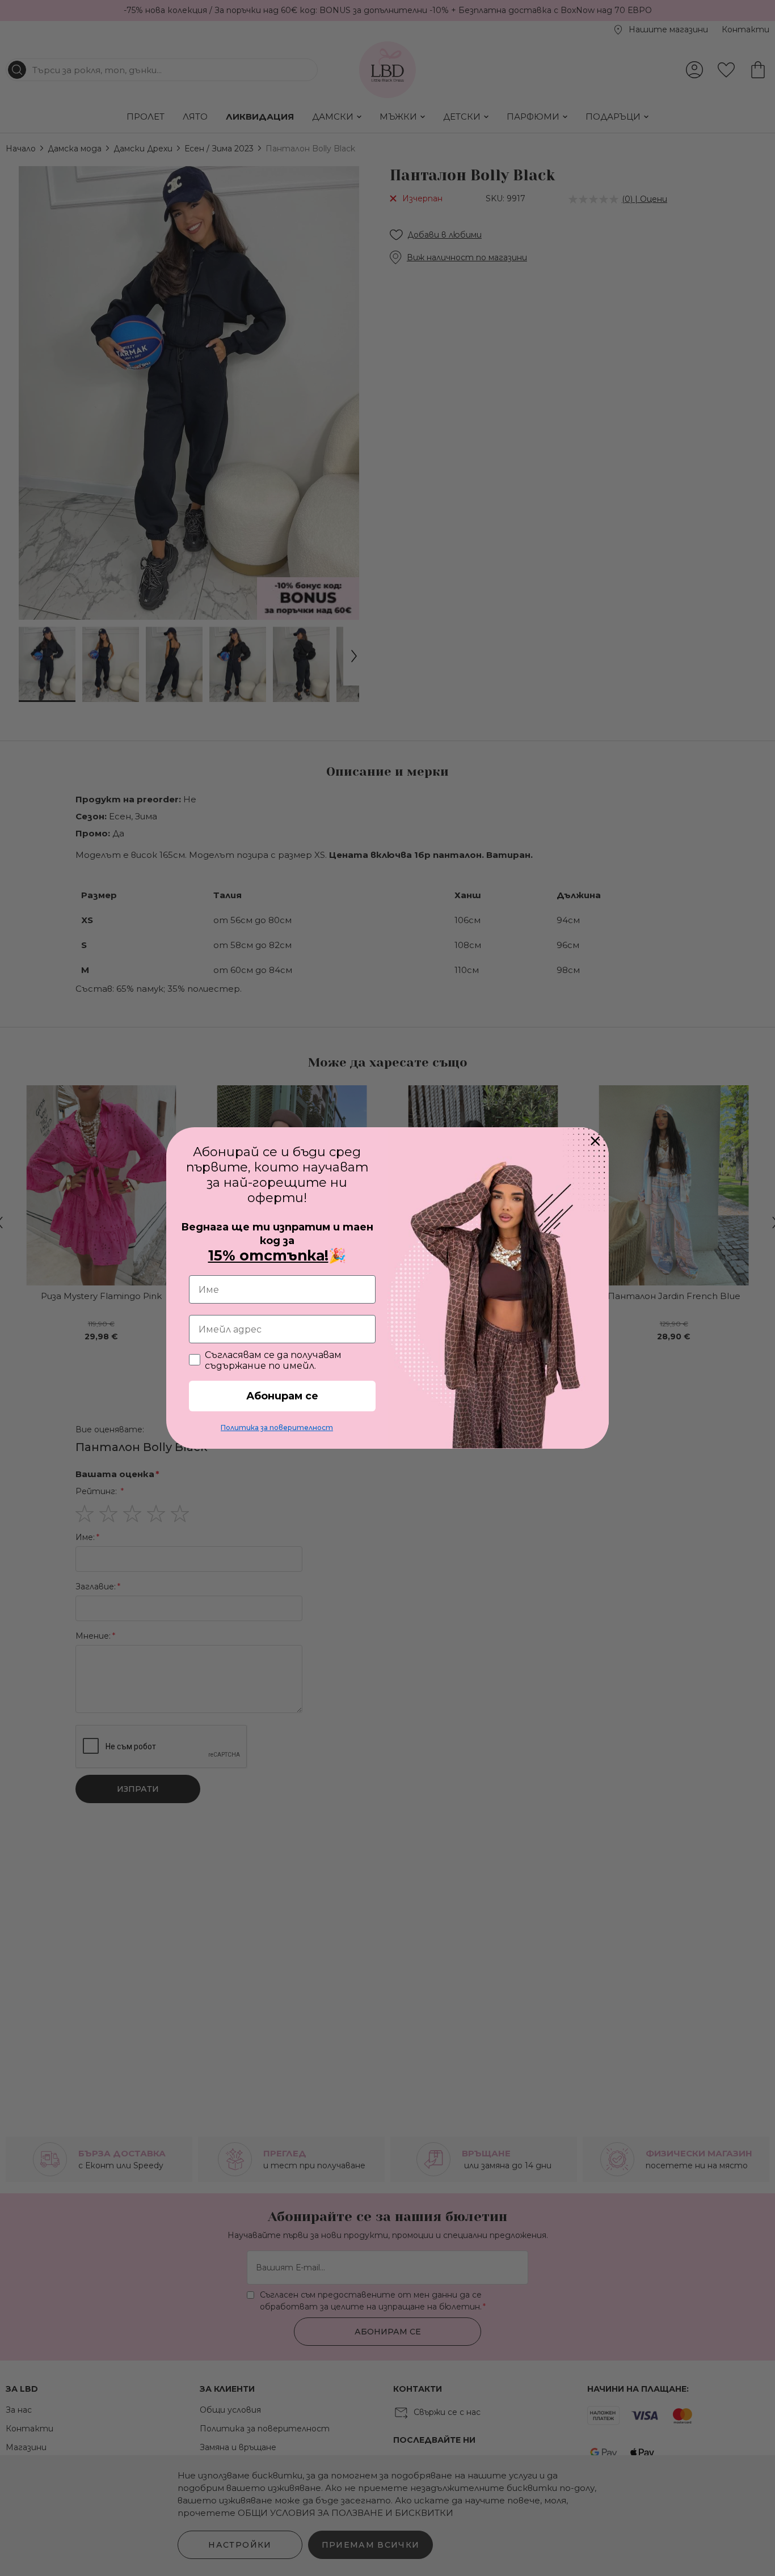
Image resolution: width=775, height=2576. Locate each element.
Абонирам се (282, 1396)
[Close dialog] (595, 1141)
